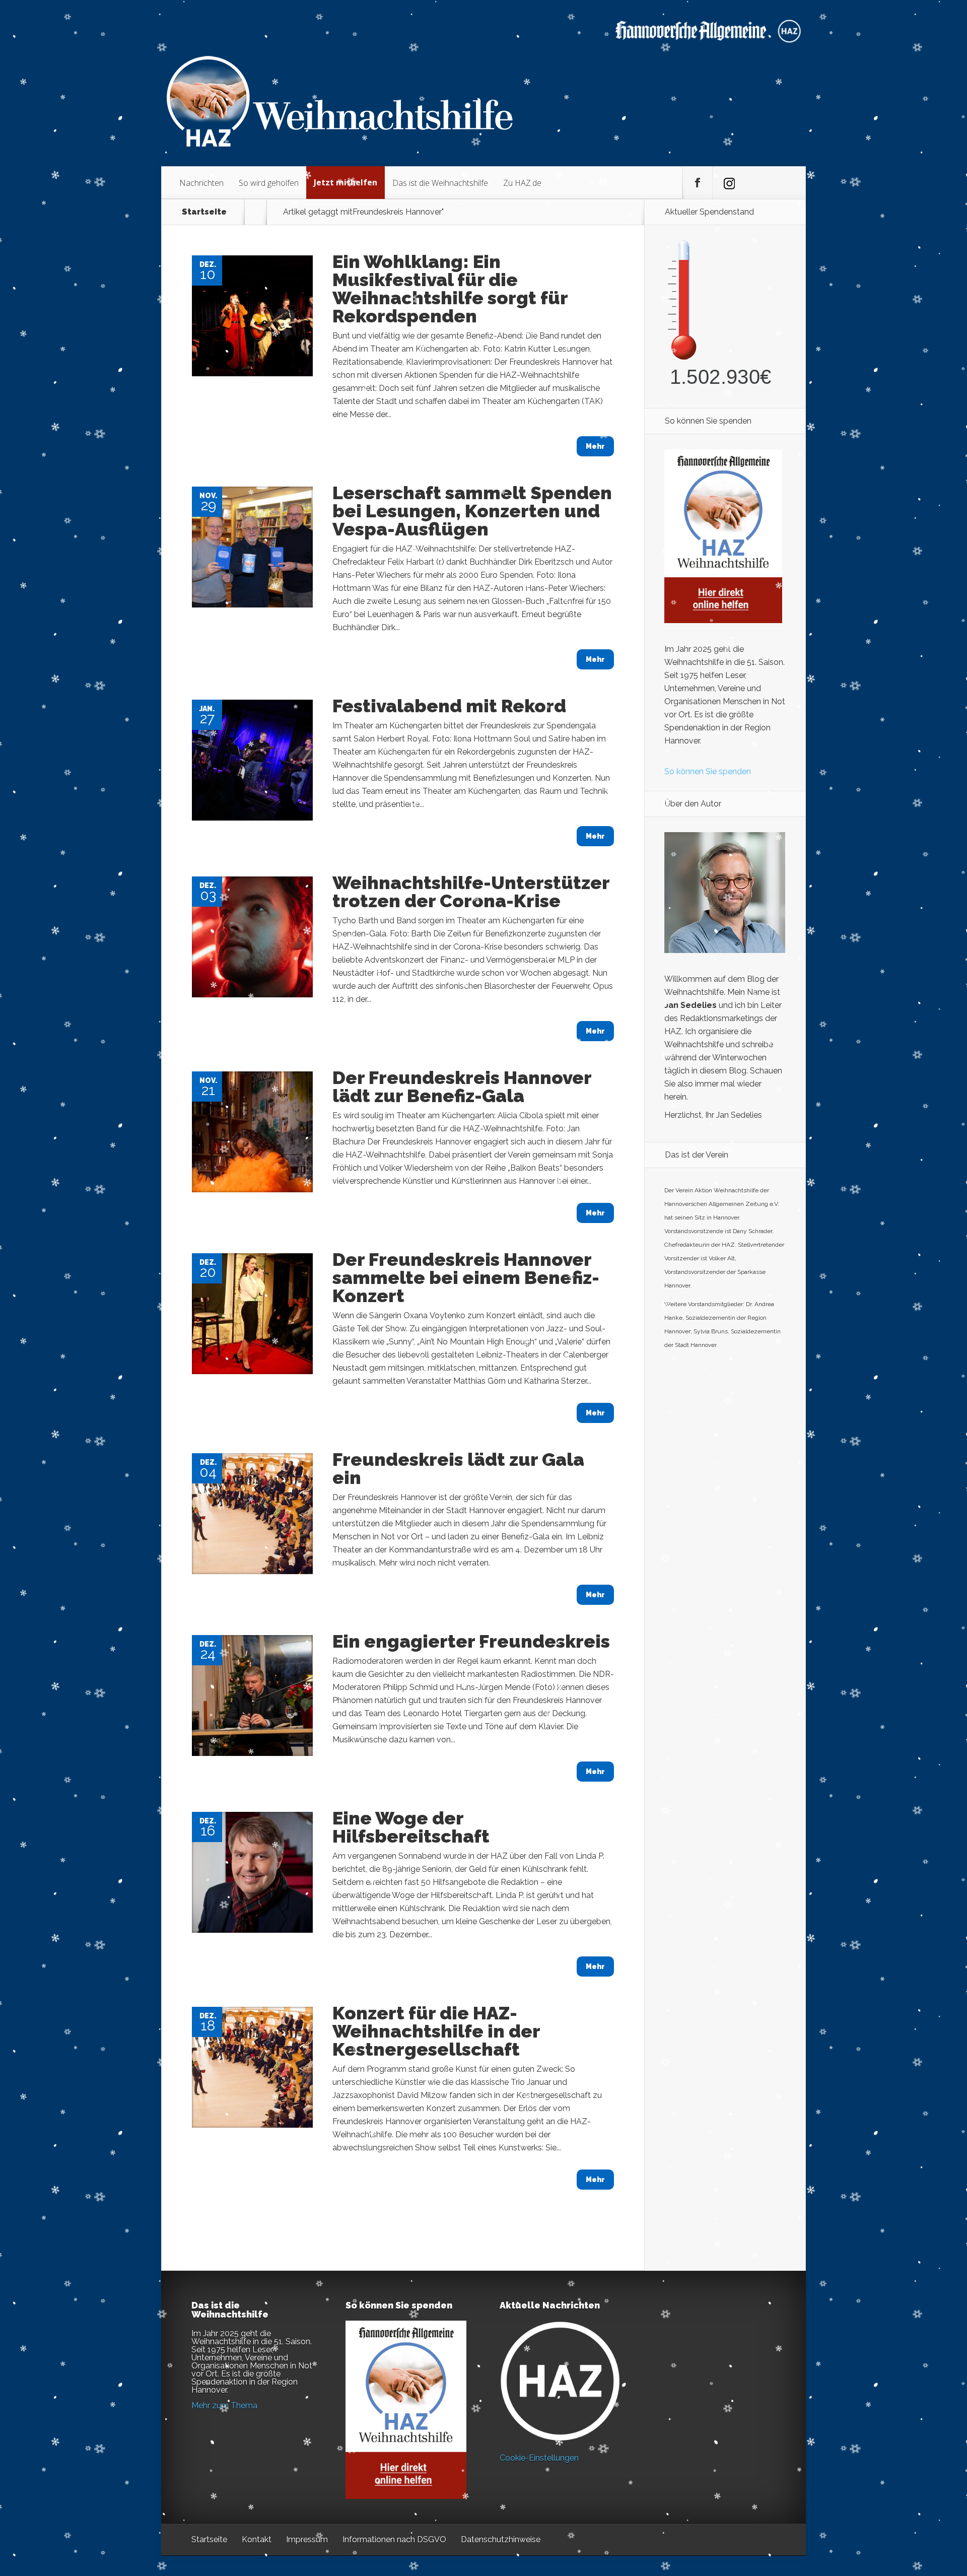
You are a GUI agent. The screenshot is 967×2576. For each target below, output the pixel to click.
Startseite (204, 212)
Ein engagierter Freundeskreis (471, 1641)
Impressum (307, 2539)
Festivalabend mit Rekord (449, 706)
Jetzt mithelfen (346, 182)
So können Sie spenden (708, 771)
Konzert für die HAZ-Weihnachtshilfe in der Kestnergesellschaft (436, 2031)
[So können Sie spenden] (723, 620)
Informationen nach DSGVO (394, 2539)
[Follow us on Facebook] (698, 183)
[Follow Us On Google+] (728, 183)
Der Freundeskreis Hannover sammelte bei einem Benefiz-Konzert (466, 1277)
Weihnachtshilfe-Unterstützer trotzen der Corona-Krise (471, 892)
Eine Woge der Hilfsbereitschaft (411, 1827)
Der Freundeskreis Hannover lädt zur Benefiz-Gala (462, 1087)
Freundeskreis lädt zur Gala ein (458, 1468)
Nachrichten (201, 183)
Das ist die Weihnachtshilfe (440, 183)
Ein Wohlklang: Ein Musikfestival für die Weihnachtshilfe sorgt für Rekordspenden (450, 289)
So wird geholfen (269, 183)
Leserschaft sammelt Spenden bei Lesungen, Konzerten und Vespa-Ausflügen (472, 511)
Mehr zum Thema (224, 2405)
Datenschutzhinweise (501, 2539)
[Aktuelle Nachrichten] (560, 2381)
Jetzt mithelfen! (906, 2498)
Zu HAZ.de (522, 183)
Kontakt (257, 2539)
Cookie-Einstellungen (539, 2458)
